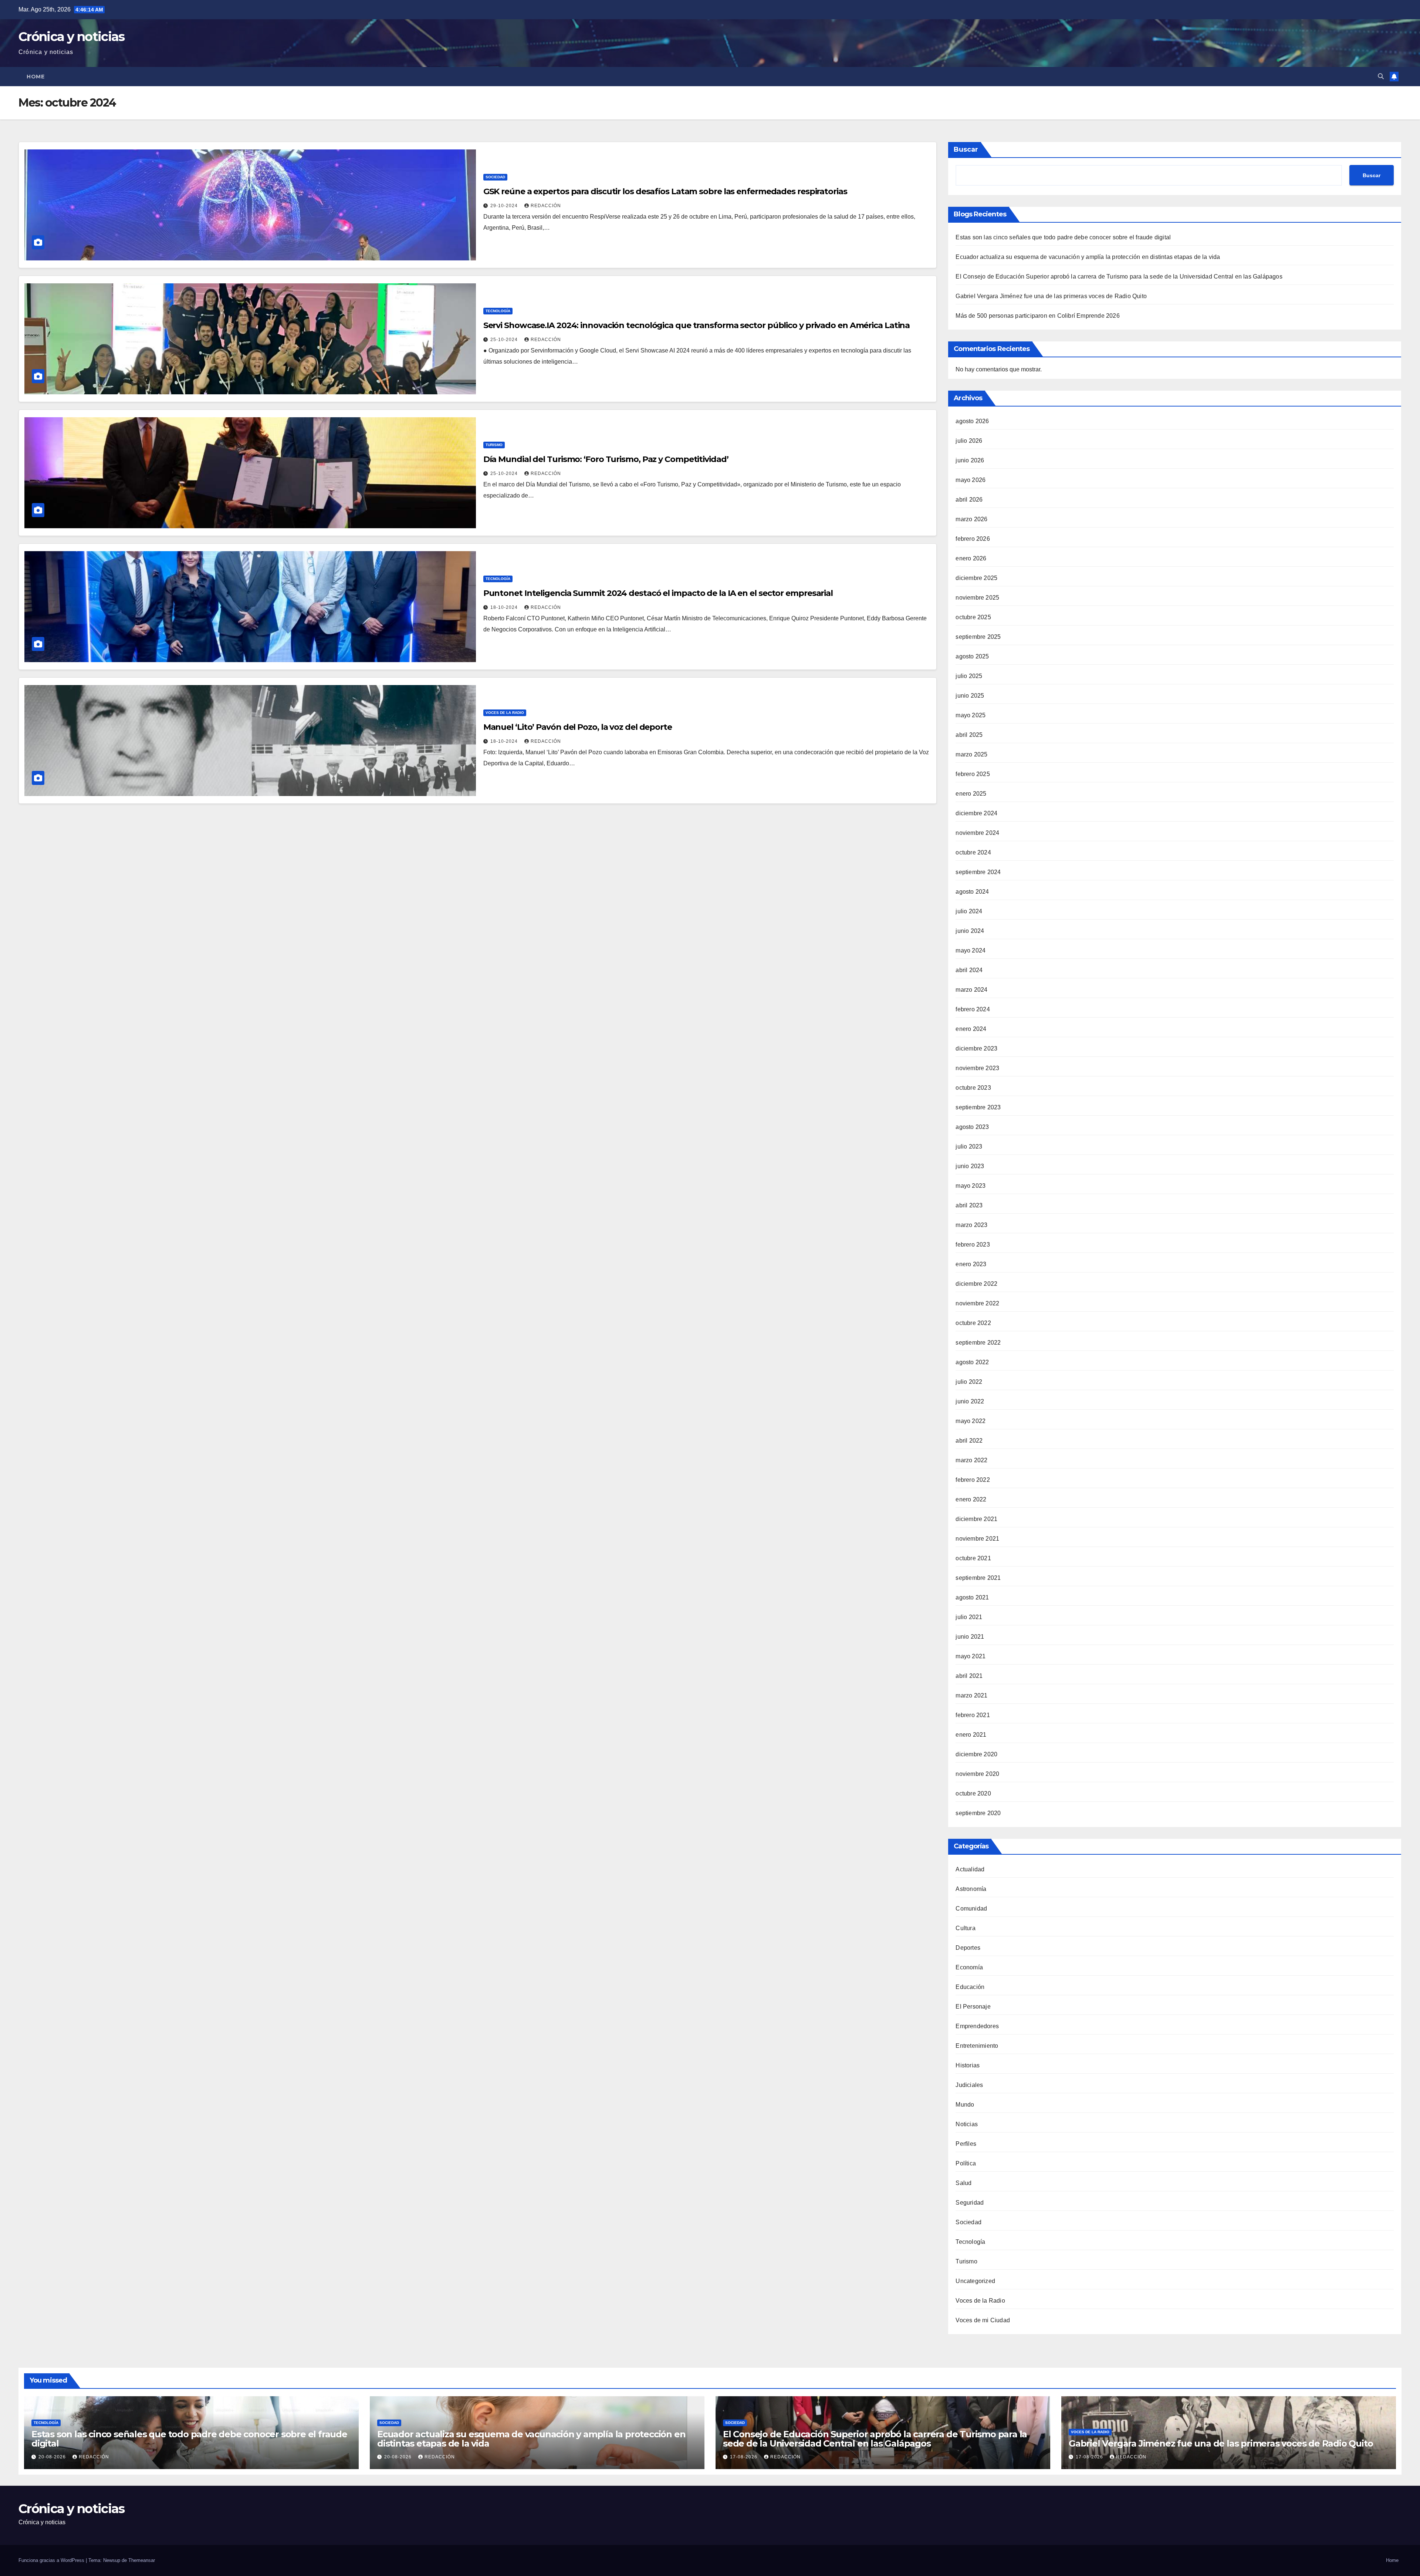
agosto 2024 (972, 892)
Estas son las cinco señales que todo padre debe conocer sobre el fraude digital (1063, 237)
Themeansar (142, 2560)
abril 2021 (969, 1676)
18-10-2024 (505, 607)
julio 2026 (969, 441)
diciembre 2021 (976, 1519)
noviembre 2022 (977, 1303)
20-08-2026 (53, 2457)
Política (966, 2163)
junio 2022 (970, 1401)
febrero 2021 (973, 1715)
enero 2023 (971, 1264)
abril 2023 (969, 1205)
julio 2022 (969, 1382)
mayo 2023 (971, 1186)
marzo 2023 (971, 1225)
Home (35, 77)
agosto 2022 (972, 1362)
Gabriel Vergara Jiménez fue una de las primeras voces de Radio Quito (1051, 296)
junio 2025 (970, 696)
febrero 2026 (973, 539)
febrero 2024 (973, 1009)
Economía (969, 1967)
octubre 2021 (973, 1558)
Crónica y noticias (71, 37)
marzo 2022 (971, 1460)
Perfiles (966, 2144)
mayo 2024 (971, 950)
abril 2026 (969, 500)
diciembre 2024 (976, 813)
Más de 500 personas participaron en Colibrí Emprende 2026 (1037, 316)
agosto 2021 (972, 1597)
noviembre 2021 (977, 1539)
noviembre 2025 (977, 598)
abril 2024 (969, 970)
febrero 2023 (973, 1245)
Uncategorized (975, 2281)
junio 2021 (970, 1637)
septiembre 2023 (978, 1107)
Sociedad (495, 177)
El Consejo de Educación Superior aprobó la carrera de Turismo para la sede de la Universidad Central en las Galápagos (1119, 277)
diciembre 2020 (976, 1754)
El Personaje (973, 2007)
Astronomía (971, 1889)
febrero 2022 (973, 1480)
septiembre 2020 (978, 1813)
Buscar (966, 149)
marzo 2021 (971, 1695)
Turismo (494, 445)
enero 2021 (971, 1735)
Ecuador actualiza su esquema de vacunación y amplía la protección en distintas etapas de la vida (1088, 257)
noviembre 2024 (977, 833)
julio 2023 (969, 1147)
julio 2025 (969, 676)
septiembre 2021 (978, 1578)
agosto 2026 (972, 421)
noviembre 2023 (977, 1068)
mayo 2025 (971, 715)
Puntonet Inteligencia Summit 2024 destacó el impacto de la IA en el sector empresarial (658, 593)
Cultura (965, 1928)
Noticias (967, 2124)
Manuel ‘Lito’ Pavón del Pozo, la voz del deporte (578, 727)
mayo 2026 (971, 480)
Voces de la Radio (505, 713)
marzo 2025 (971, 754)
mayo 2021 (971, 1656)
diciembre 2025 (976, 578)
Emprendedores (977, 2026)
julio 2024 (969, 911)
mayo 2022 (971, 1421)
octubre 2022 (973, 1323)
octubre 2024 (973, 852)
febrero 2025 (973, 774)
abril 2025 (969, 735)
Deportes (968, 1948)
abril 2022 (969, 1441)
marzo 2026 (971, 519)
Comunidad (971, 1909)
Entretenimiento (977, 2046)
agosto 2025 (972, 656)
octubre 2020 (973, 1793)
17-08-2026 (744, 2457)
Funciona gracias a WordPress (52, 2560)
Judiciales (969, 2085)
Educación (970, 1987)
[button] (1381, 76)
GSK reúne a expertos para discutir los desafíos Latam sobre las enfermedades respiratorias (665, 191)
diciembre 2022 (976, 1284)
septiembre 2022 (978, 1343)
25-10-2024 (505, 340)
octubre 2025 (973, 617)
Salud (963, 2183)
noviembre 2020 (977, 1774)
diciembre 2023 (976, 1048)
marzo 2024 (971, 990)
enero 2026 (971, 558)
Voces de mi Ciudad (983, 2320)
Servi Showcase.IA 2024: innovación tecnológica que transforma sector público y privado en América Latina (697, 325)
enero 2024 (971, 1029)
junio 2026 (970, 460)
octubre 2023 (973, 1088)
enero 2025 (971, 794)
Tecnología (498, 311)
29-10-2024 (505, 206)
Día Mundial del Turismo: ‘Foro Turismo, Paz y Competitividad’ (606, 459)
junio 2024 (970, 931)
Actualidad (970, 1869)
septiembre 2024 (978, 872)
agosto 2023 (972, 1127)
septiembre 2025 (978, 637)
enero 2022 (971, 1499)
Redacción (546, 206)
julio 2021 (969, 1617)
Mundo (965, 2105)
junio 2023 (970, 1166)
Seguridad (970, 2203)
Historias (968, 2065)
